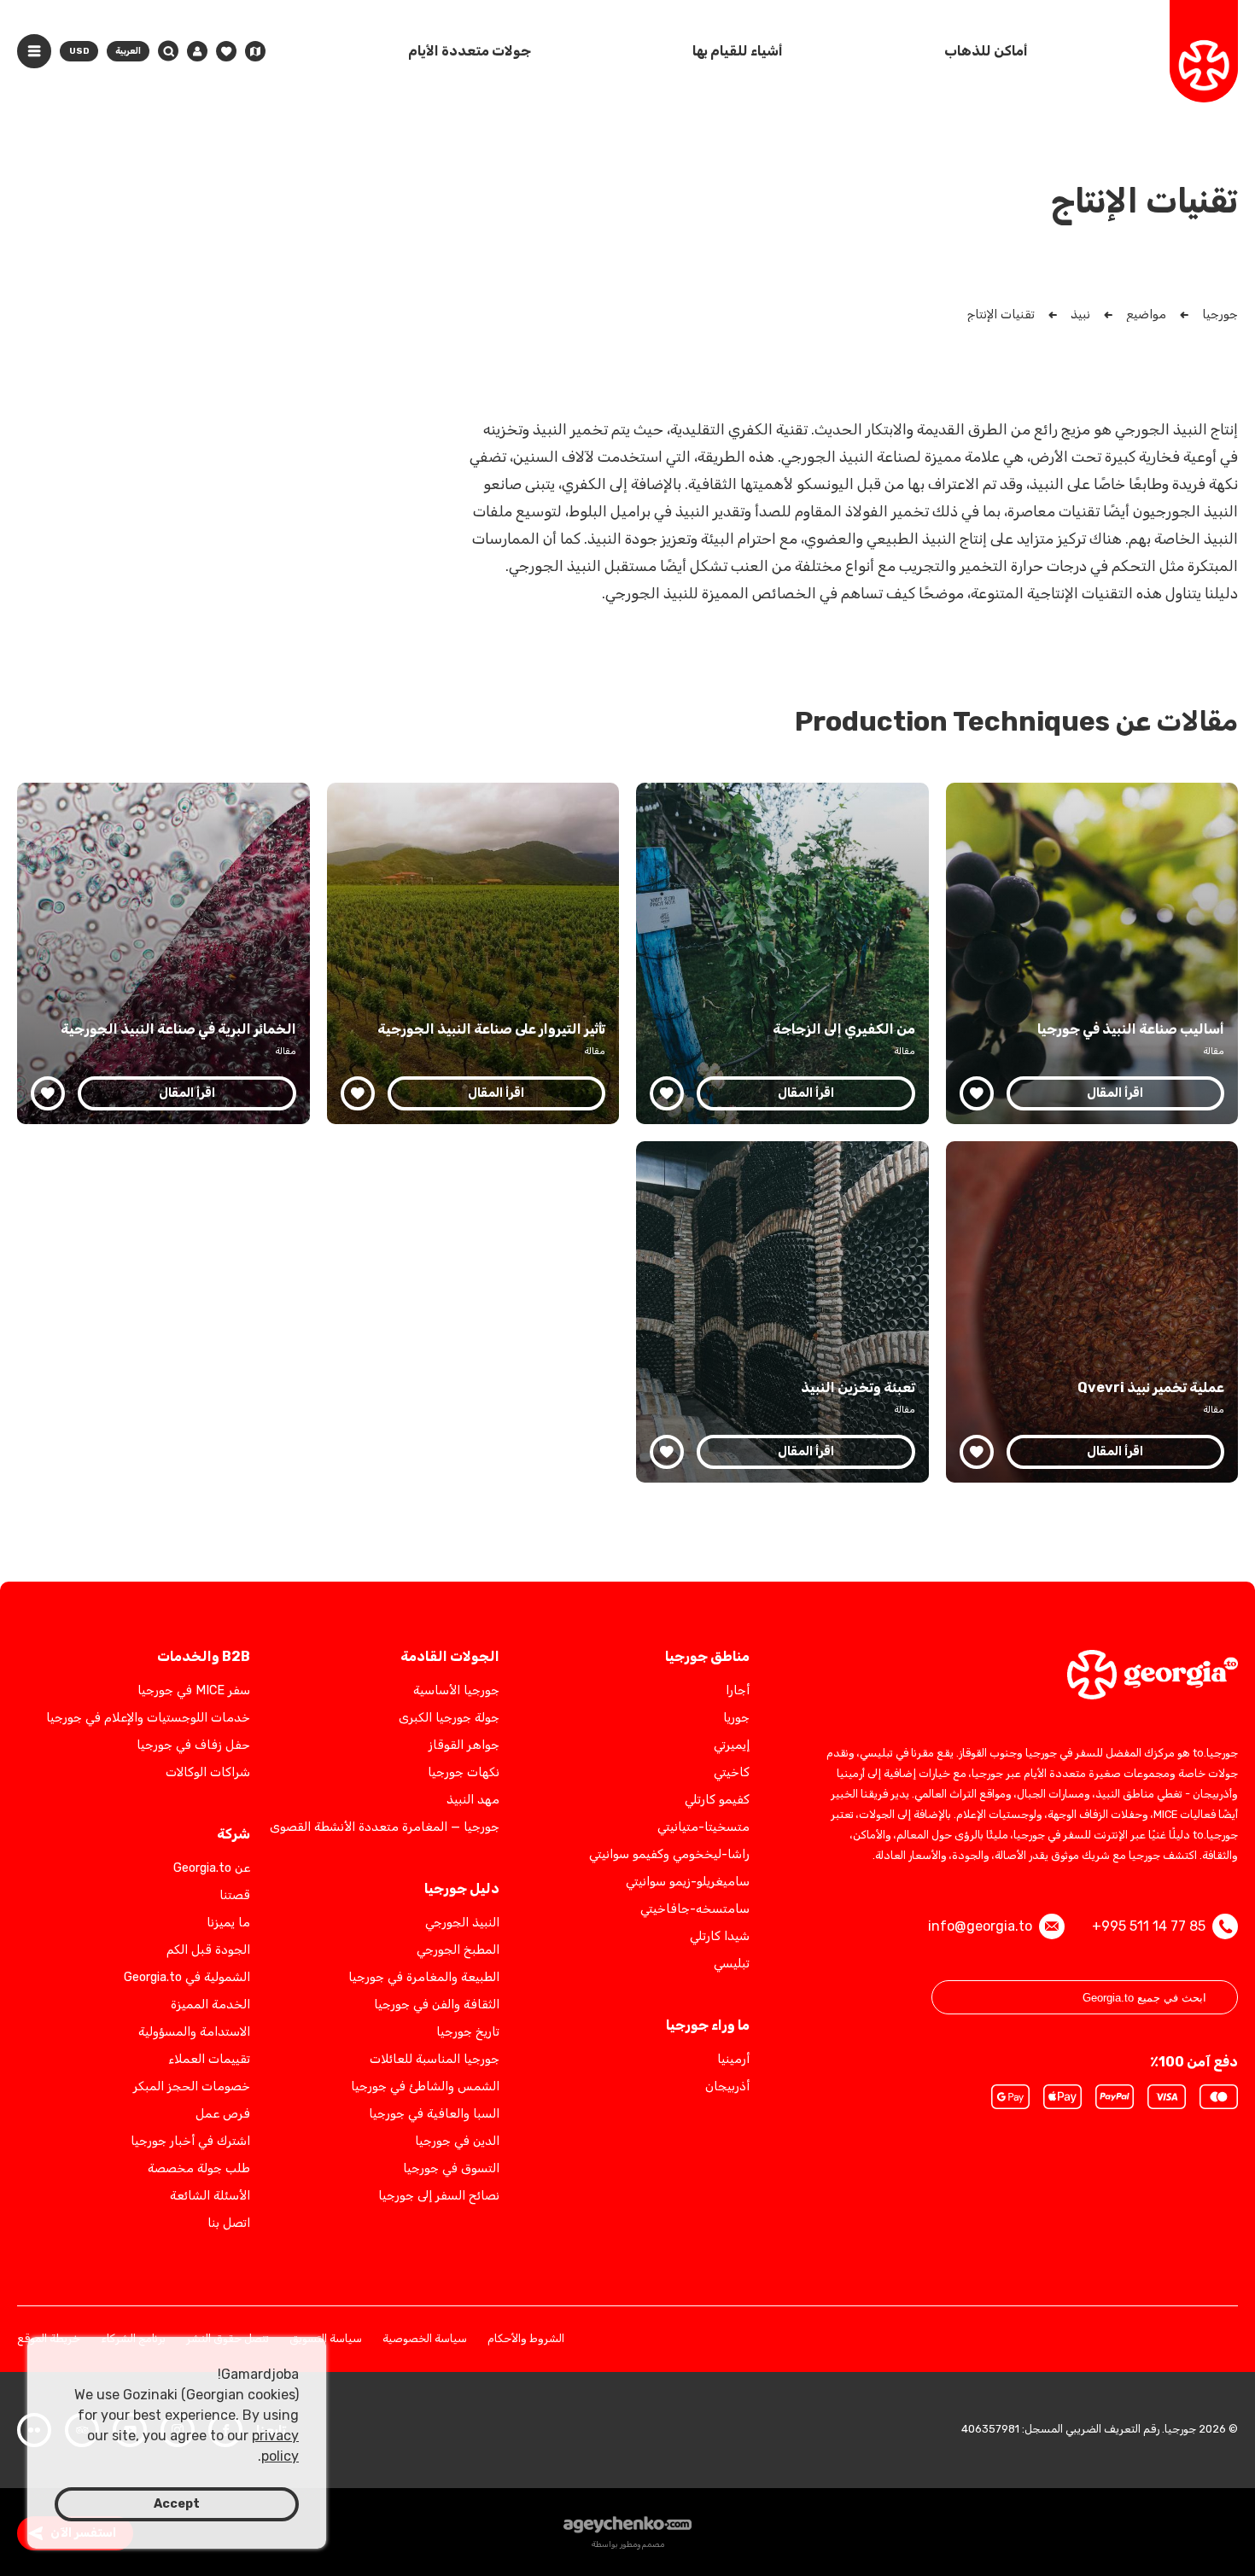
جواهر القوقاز (464, 1745)
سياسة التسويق (326, 2339)
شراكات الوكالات (208, 1772)
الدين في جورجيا (457, 2141)
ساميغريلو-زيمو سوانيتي (688, 1882)
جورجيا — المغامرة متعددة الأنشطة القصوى (385, 1827)
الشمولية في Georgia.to (187, 1977)
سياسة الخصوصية (425, 2339)
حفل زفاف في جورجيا (193, 1745)
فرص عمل (223, 2114)
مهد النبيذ (473, 1800)
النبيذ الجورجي (462, 1923)
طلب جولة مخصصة (199, 2168)
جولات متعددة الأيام (470, 51)
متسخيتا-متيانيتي (703, 1827)
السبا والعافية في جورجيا (434, 2114)
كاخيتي (732, 1772)
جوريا (736, 1718)
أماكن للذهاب (986, 51)
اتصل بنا (229, 2223)
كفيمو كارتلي (717, 1800)
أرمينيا (733, 2059)
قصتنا (235, 1895)
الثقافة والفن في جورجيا (437, 2005)
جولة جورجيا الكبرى (449, 1718)
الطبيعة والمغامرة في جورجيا (424, 1977)
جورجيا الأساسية (456, 1690)
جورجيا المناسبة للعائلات (435, 2059)
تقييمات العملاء (209, 2059)
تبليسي (732, 1964)
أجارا (738, 1690)
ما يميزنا (228, 1923)
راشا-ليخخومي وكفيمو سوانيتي (669, 1854)
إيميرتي (732, 1745)
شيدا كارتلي (720, 1936)
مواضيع (1146, 315)
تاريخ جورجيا (468, 2032)
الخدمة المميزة (210, 2005)
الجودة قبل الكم (208, 1950)
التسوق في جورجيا (451, 2168)
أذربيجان (727, 2086)
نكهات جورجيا (464, 1772)
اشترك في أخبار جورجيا (190, 2141)
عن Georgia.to (212, 1868)
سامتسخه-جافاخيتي (695, 1909)
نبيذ (1080, 315)
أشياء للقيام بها (738, 51)
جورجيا (1220, 315)
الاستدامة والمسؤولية (194, 2032)
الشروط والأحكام (526, 2339)
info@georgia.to (980, 1926)
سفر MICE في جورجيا (194, 1690)
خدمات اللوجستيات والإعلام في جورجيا (148, 1718)
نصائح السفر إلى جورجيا (439, 2196)
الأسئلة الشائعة (210, 2196)
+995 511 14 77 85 (1149, 1926)
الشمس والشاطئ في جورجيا (425, 2086)
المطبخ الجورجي (458, 1950)
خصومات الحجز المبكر (192, 2086)
